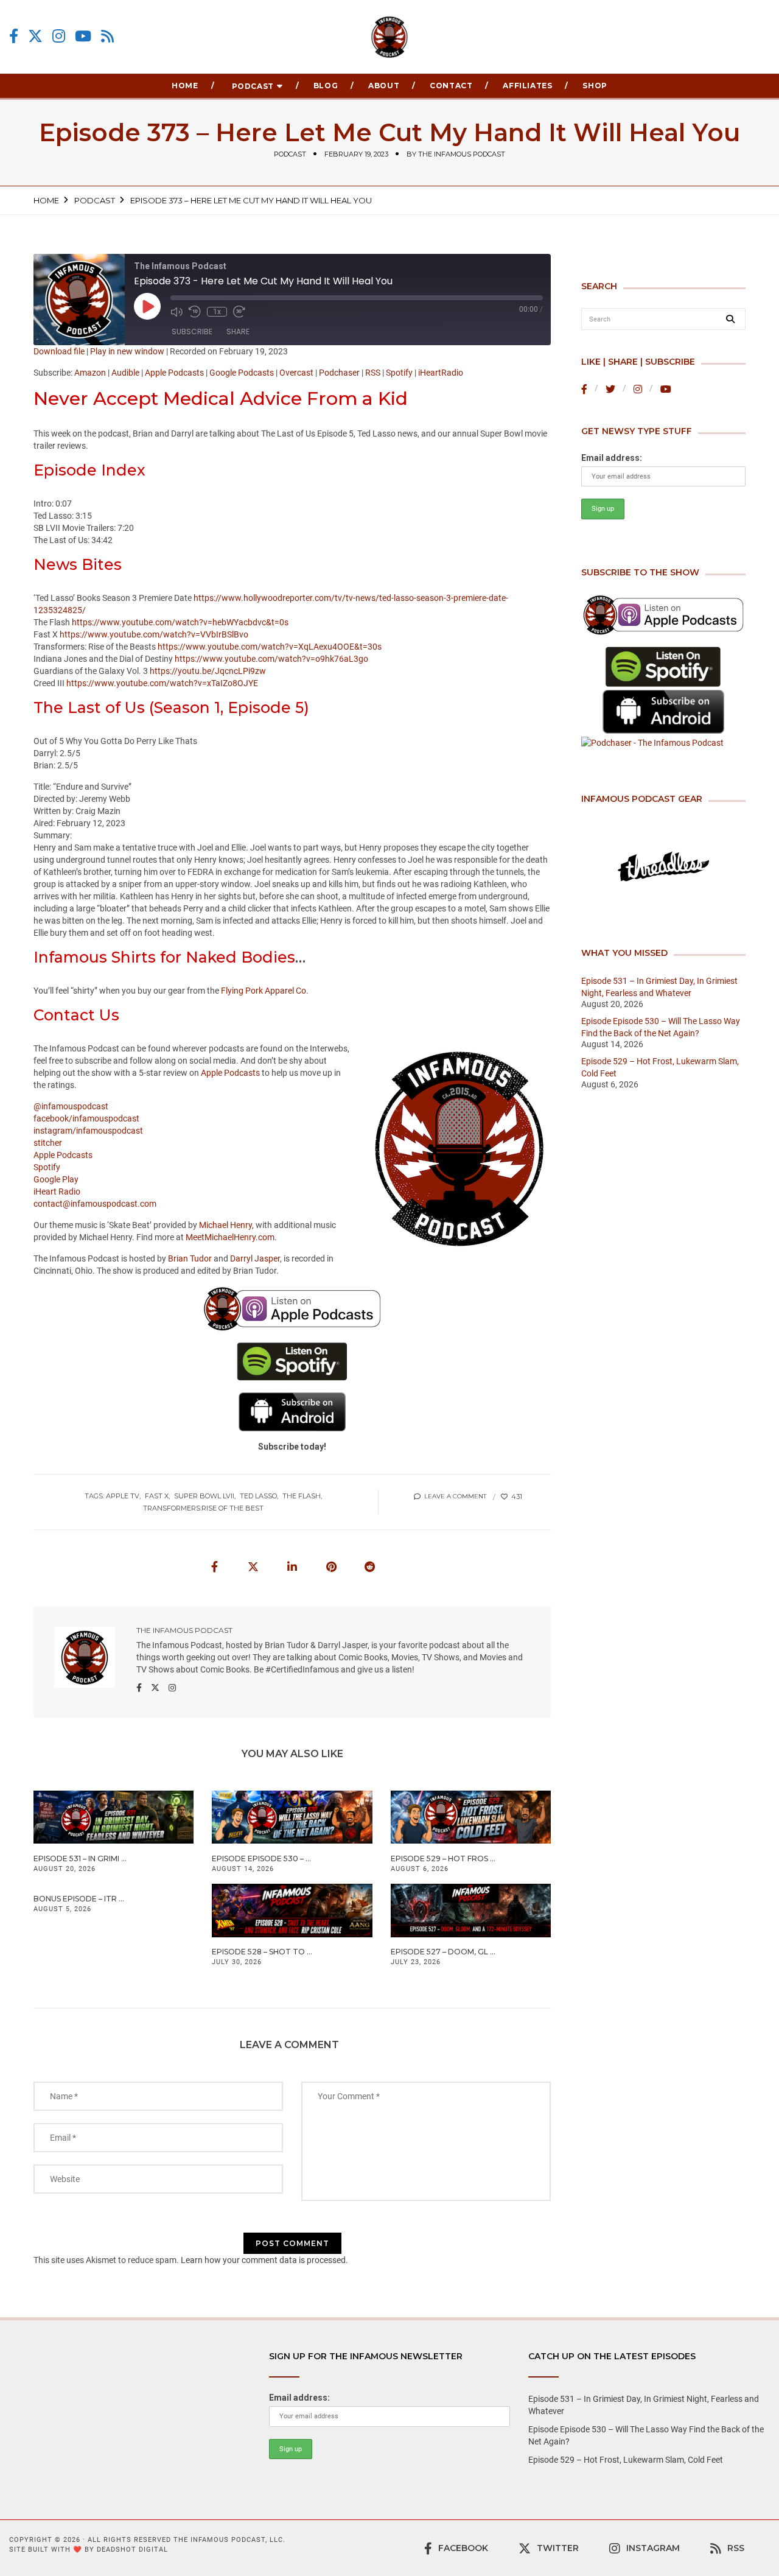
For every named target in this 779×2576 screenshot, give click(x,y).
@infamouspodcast (71, 1106)
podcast (290, 154)
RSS (373, 373)
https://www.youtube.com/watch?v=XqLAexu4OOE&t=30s (270, 647)
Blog (326, 86)
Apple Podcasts (174, 373)
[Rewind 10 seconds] (195, 312)
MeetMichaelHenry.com (230, 1237)
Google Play (56, 1179)
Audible (125, 373)
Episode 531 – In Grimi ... (80, 1858)
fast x (157, 1496)
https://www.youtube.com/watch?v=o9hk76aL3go (271, 659)
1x (217, 312)
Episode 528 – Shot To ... (262, 1952)
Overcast (296, 373)
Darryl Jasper (255, 1258)
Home (185, 86)
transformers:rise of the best (203, 1508)
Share (238, 332)
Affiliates (527, 86)
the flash (302, 1496)
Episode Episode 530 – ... (261, 1858)
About (384, 86)
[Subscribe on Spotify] (663, 667)
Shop (595, 86)
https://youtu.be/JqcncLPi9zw (208, 671)
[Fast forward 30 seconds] (239, 312)
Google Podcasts (242, 373)
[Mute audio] (176, 312)
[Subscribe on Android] (663, 712)
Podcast (253, 86)
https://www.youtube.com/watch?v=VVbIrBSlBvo (154, 634)
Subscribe (192, 332)
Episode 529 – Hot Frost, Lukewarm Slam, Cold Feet (626, 2460)
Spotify (399, 373)
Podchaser (339, 373)
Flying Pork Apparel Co (264, 991)
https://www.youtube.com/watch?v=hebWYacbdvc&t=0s (180, 622)
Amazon (90, 373)
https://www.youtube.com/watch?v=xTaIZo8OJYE (162, 683)
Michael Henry (225, 1225)
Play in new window (127, 351)
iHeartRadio (441, 373)
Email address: (612, 458)
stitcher (48, 1143)
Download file (59, 351)
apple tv (123, 1496)
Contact (451, 86)
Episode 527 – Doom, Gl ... (443, 1952)
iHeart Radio (57, 1191)
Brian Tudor (190, 1258)
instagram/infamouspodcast (88, 1131)
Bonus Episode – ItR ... (79, 1899)
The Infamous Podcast (462, 154)
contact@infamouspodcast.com (95, 1204)
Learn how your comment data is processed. (264, 2260)
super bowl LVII (204, 1496)
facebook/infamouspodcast (86, 1118)
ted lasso (258, 1496)
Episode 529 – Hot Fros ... (443, 1858)
